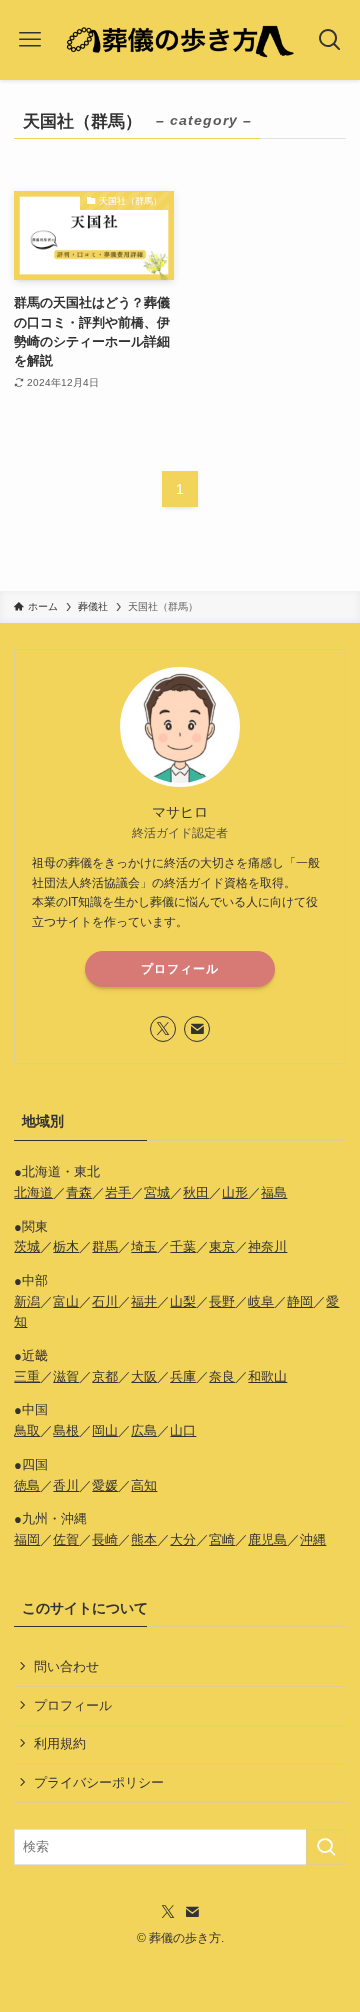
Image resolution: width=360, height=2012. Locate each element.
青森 (79, 1192)
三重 (27, 1376)
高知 (144, 1485)
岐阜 (261, 1301)
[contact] (197, 1029)
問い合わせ (66, 1666)
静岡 (300, 1301)
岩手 (118, 1192)
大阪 (144, 1376)
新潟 (27, 1301)
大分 (183, 1539)
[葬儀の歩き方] (179, 40)
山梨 (183, 1301)
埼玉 (144, 1246)
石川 (105, 1301)
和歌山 (267, 1376)
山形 (235, 1192)
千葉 (183, 1246)
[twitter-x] (163, 1029)
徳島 (27, 1485)
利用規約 (60, 1743)
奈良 (222, 1376)
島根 (66, 1430)
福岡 (27, 1539)
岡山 (105, 1430)
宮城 (157, 1192)
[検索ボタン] (330, 40)
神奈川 (267, 1246)
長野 (222, 1301)
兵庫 (183, 1376)
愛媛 (105, 1485)
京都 (105, 1376)
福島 (274, 1192)
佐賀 (66, 1539)
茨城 (27, 1246)
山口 (183, 1430)
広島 (144, 1430)
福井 (144, 1301)
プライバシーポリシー (99, 1782)
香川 (66, 1485)
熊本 (144, 1539)
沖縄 (313, 1539)
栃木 (66, 1246)
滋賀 (66, 1376)
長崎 (105, 1539)
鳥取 (27, 1430)
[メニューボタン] (29, 40)
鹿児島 (267, 1539)
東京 (222, 1246)
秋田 (196, 1192)
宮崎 (222, 1539)
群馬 (105, 1246)
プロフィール (180, 969)
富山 (66, 1301)
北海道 (33, 1192)
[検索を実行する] (326, 1847)
